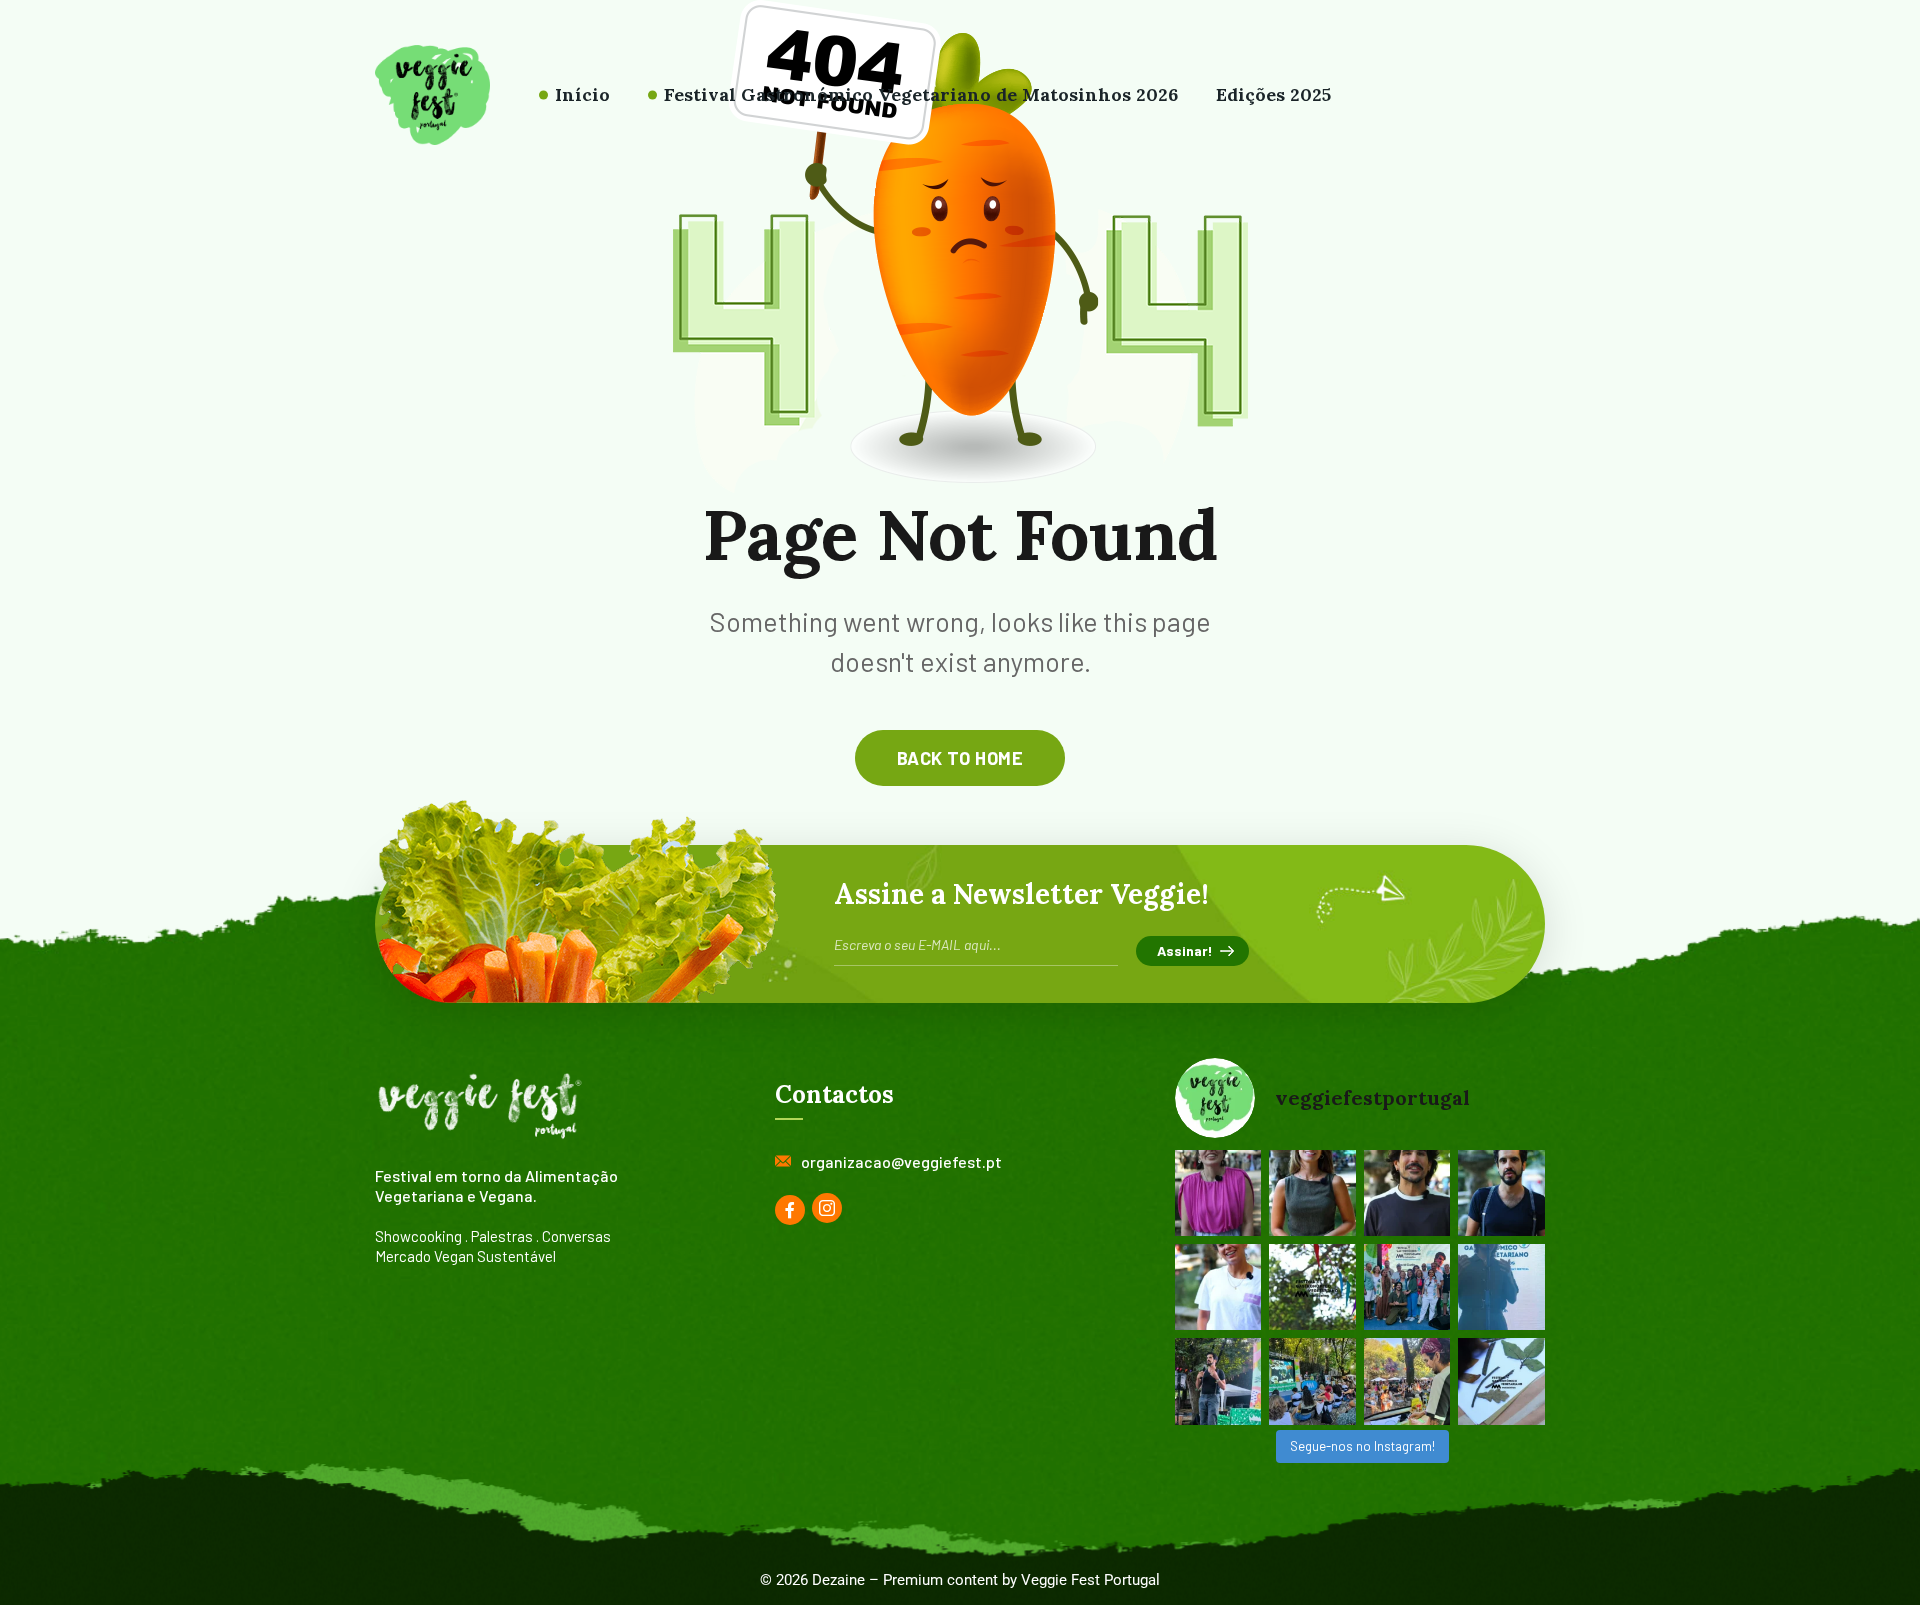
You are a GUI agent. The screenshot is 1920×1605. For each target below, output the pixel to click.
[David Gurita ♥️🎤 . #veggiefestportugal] (1501, 1287)
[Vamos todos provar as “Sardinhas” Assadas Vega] (1312, 1381)
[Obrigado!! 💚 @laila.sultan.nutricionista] (1312, 1193)
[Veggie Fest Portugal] (432, 95)
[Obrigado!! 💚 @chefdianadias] (1218, 1193)
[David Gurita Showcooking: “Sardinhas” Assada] (1407, 1381)
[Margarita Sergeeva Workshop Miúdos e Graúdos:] (1501, 1381)
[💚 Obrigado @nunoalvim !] (1501, 1193)
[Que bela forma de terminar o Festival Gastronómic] (1407, 1287)
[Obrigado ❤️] (1218, 1287)
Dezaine (838, 1580)
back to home (960, 758)
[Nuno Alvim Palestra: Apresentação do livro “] (1218, 1381)
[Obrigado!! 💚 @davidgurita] (1407, 1193)
